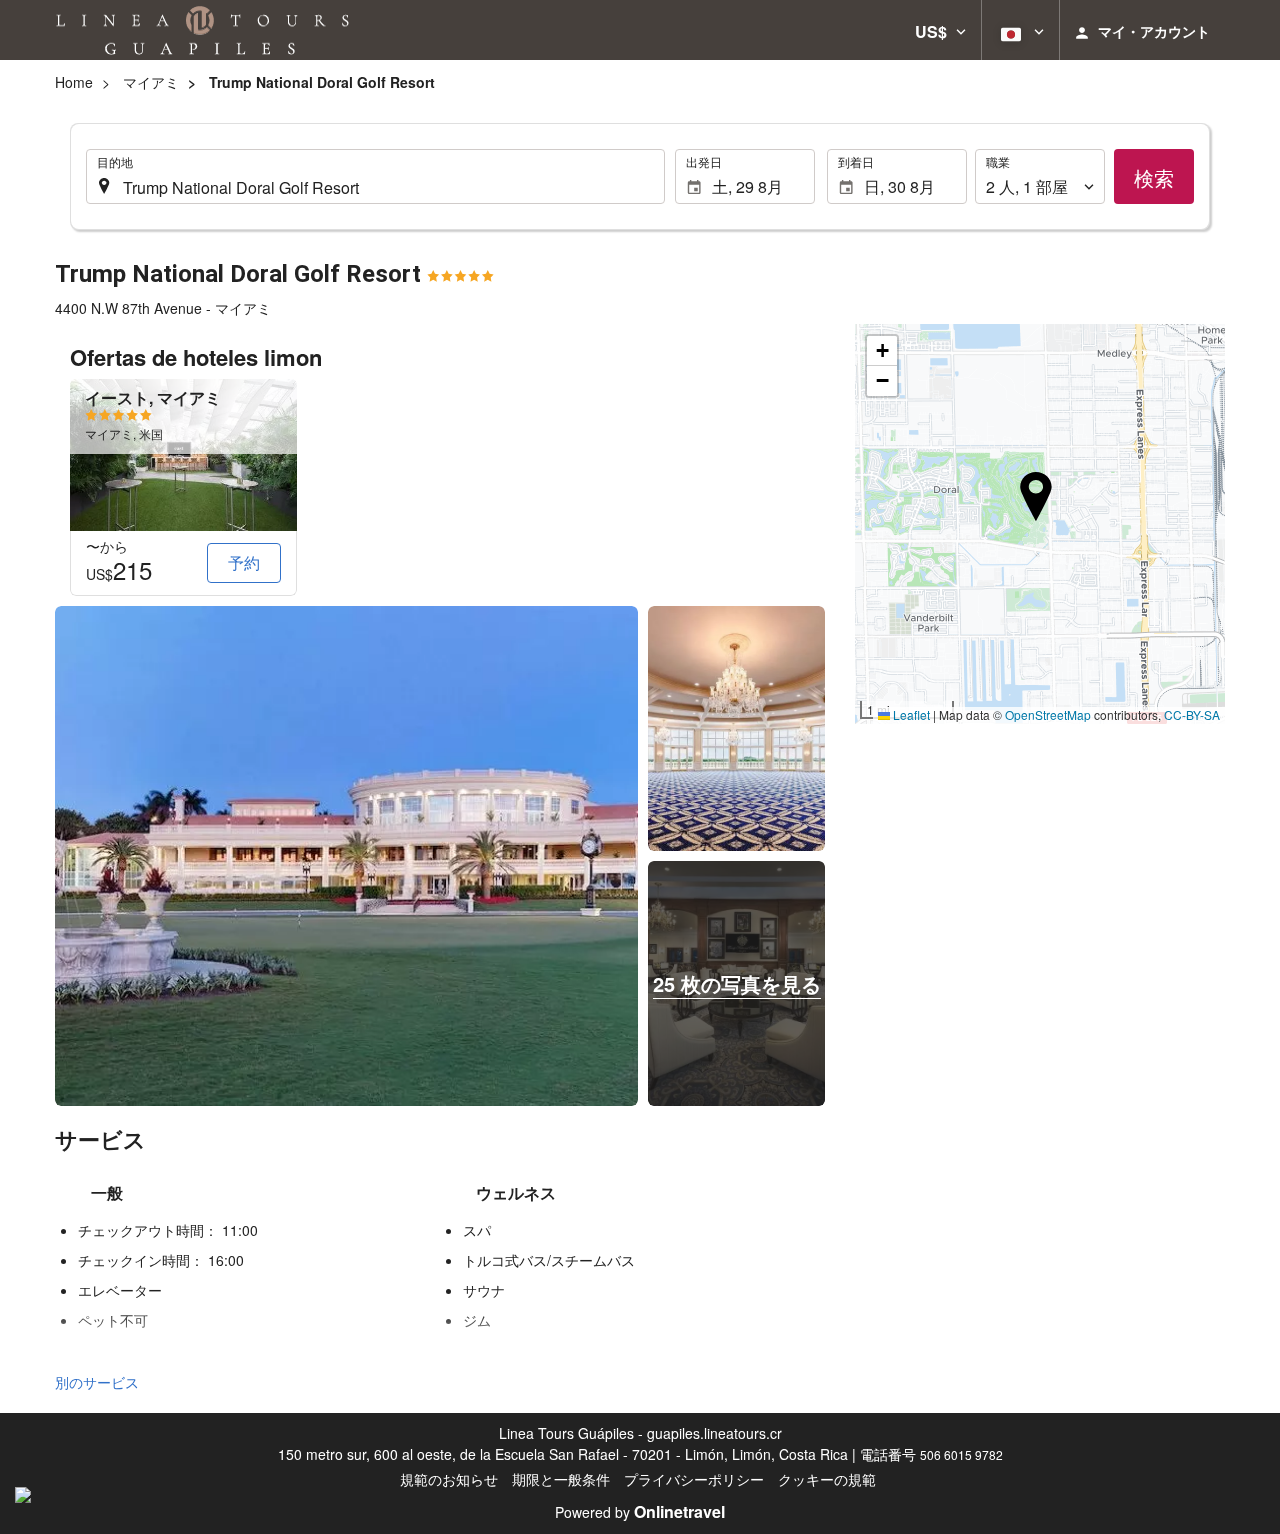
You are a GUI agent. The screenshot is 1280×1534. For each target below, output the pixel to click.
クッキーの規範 (827, 1479)
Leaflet (910, 714)
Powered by (640, 1512)
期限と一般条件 (561, 1479)
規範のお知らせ (449, 1479)
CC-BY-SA (1192, 714)
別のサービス (97, 1382)
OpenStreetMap (1048, 714)
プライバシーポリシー (694, 1479)
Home (74, 82)
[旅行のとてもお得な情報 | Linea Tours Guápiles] (202, 30)
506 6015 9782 (961, 1454)
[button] (940, 30)
